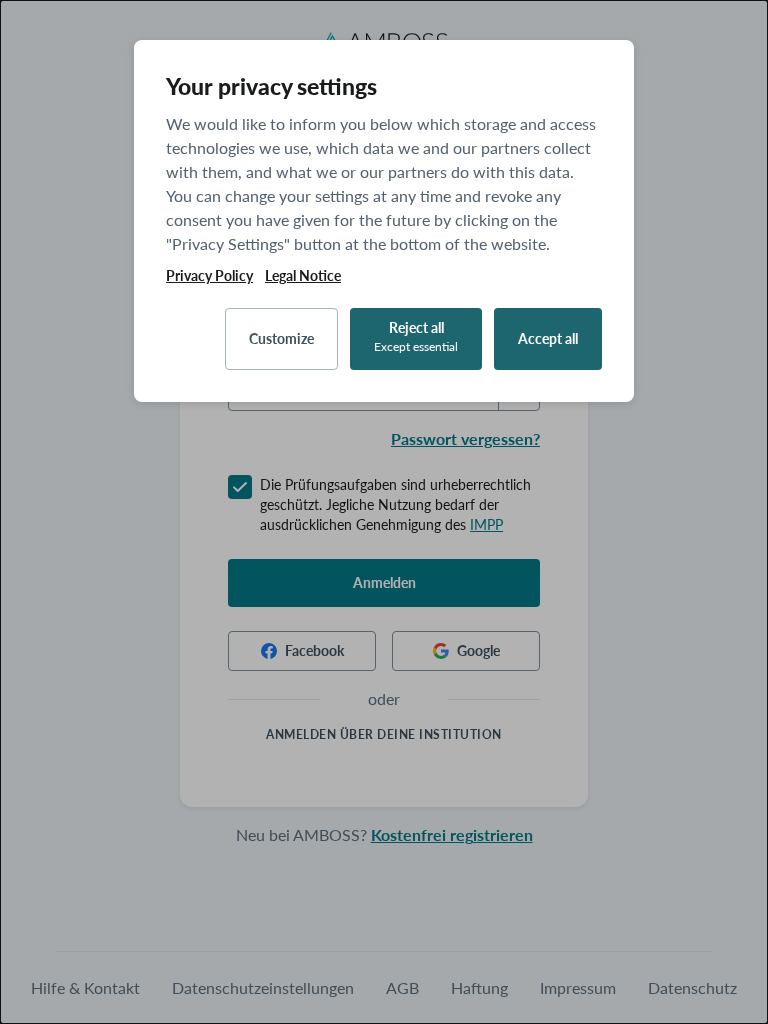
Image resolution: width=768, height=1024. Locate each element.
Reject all (416, 336)
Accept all (548, 338)
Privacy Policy (209, 276)
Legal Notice (303, 276)
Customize (281, 338)
